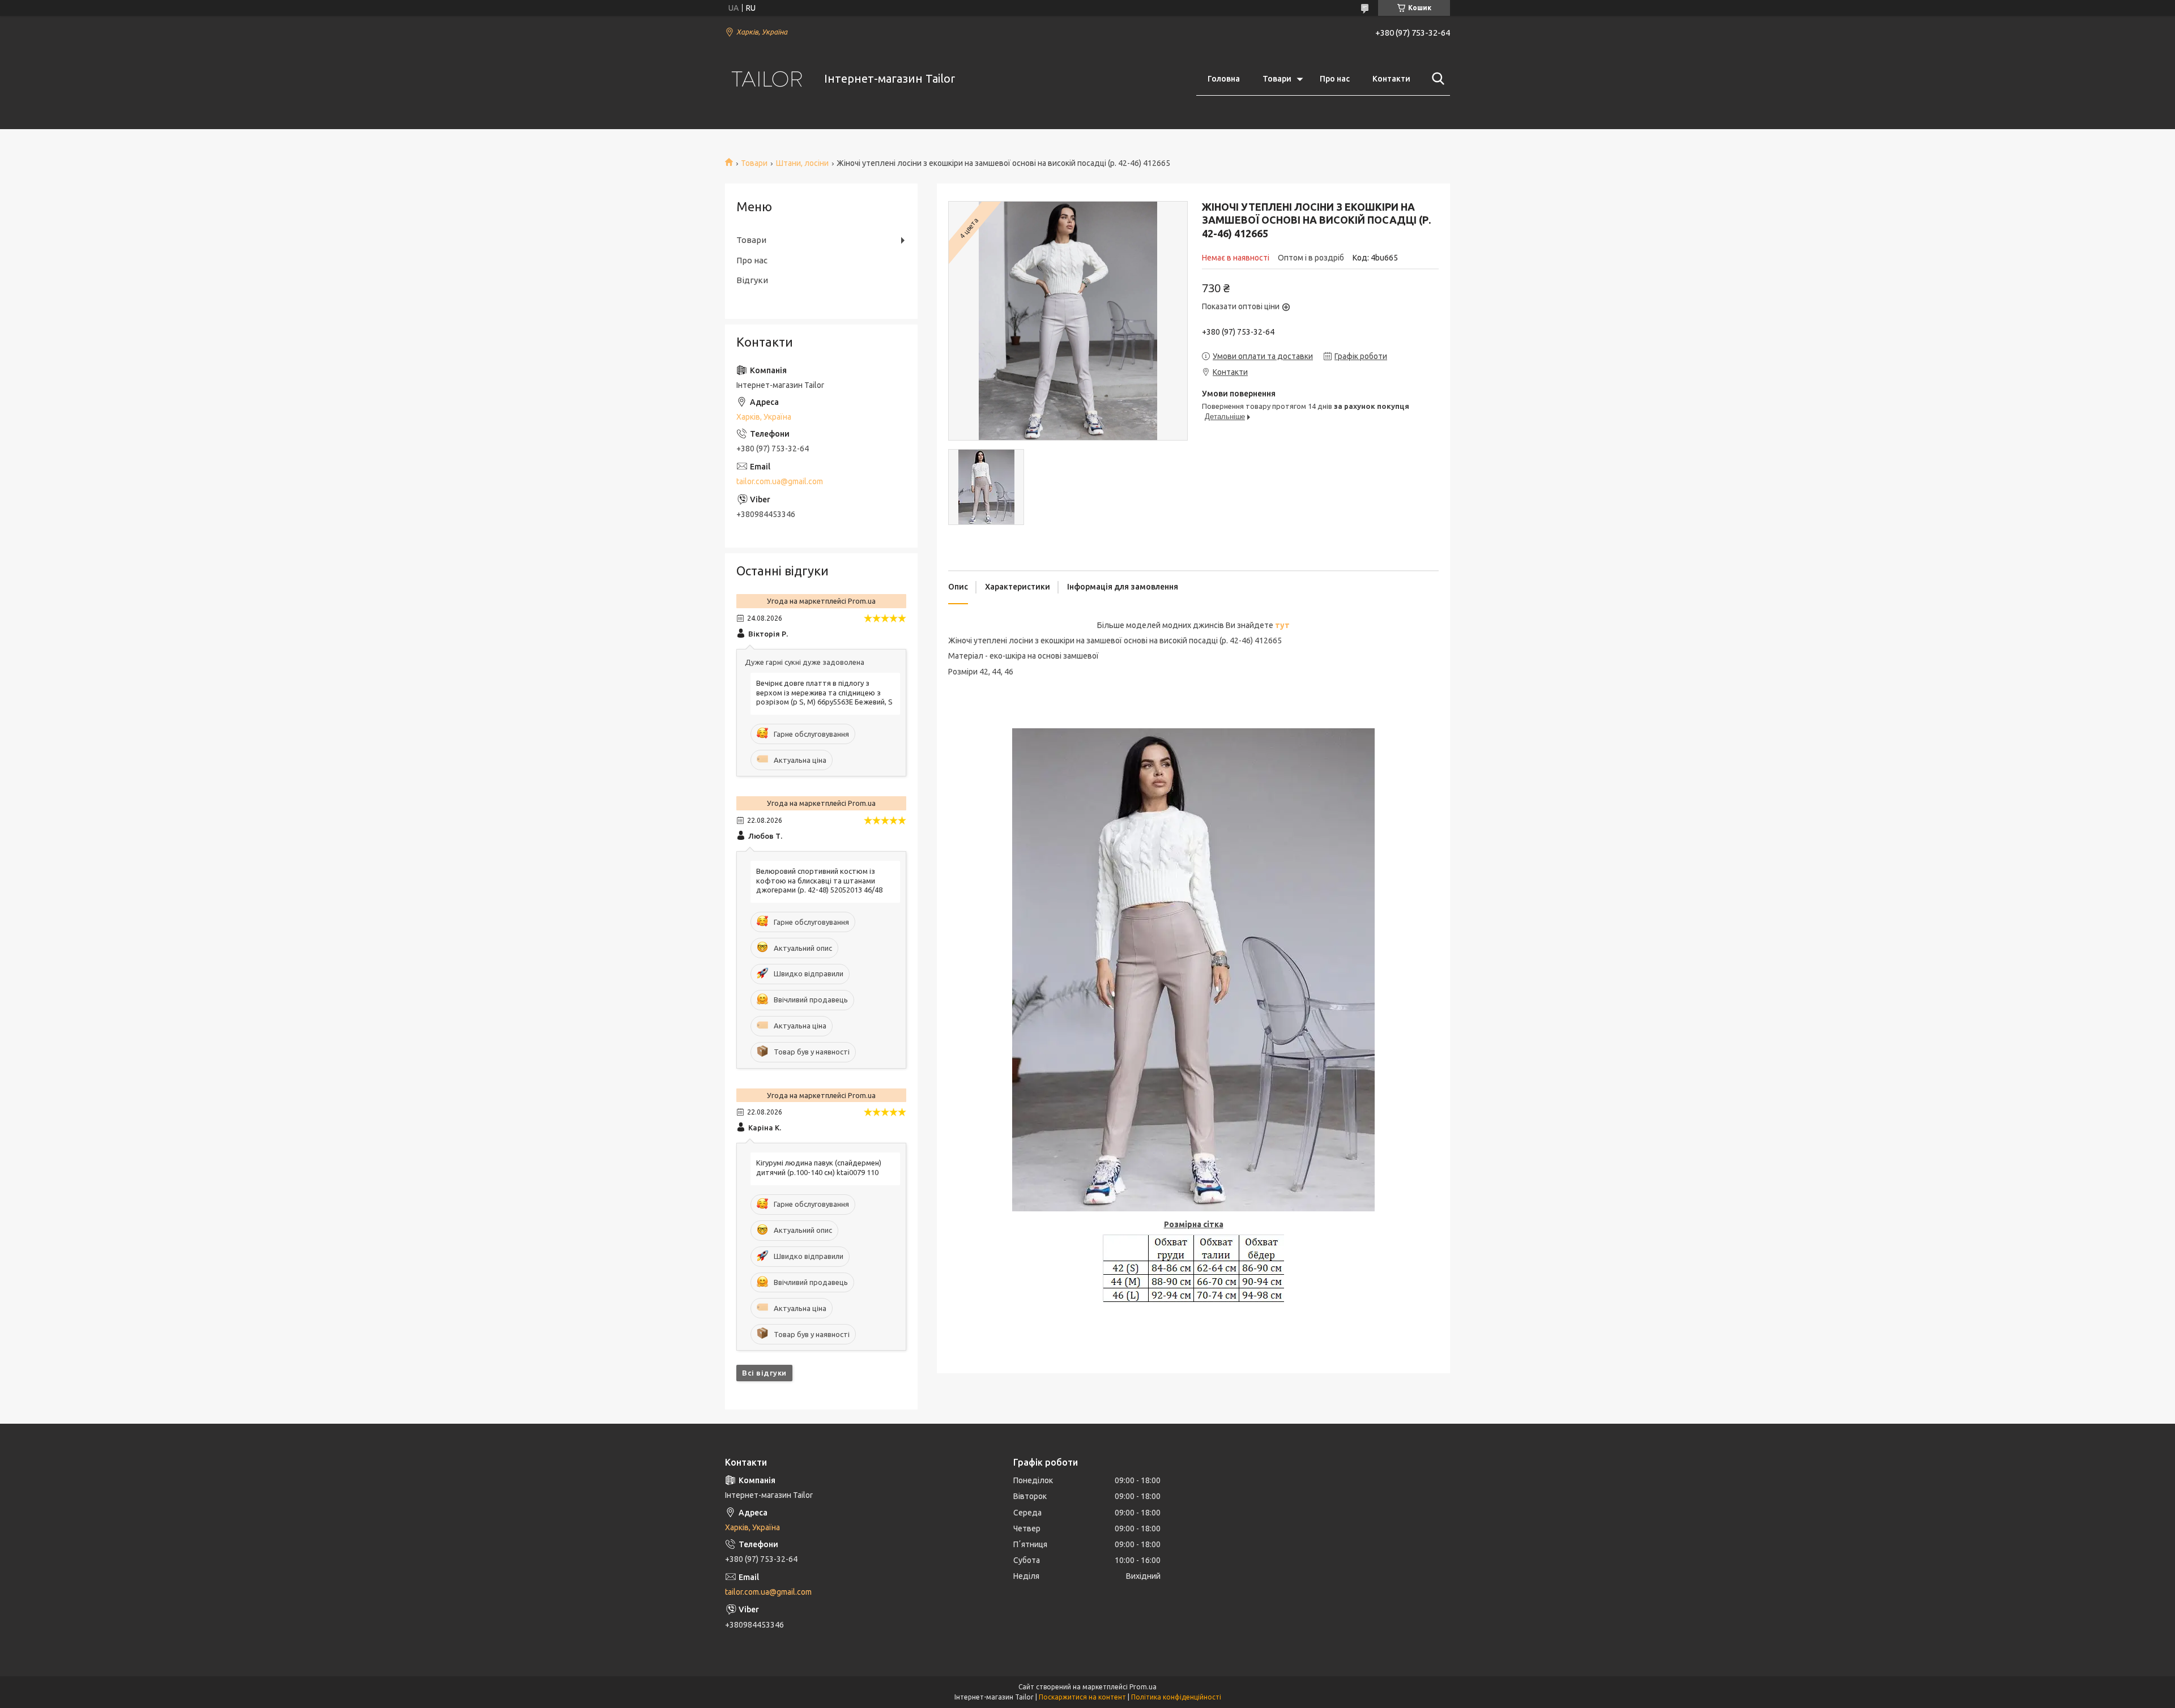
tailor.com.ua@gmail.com (780, 481)
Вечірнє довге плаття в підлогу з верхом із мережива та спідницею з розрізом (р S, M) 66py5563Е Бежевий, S (824, 693)
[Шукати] (1436, 79)
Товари (1277, 79)
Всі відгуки (764, 1373)
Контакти (1391, 79)
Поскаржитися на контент (1082, 1697)
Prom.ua (1143, 1687)
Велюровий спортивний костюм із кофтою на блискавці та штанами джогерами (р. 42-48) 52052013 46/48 (819, 881)
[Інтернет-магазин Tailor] (767, 79)
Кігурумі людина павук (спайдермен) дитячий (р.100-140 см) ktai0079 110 (819, 1167)
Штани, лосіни (802, 163)
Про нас (1335, 79)
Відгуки (752, 280)
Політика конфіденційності (1176, 1697)
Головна (1224, 79)
